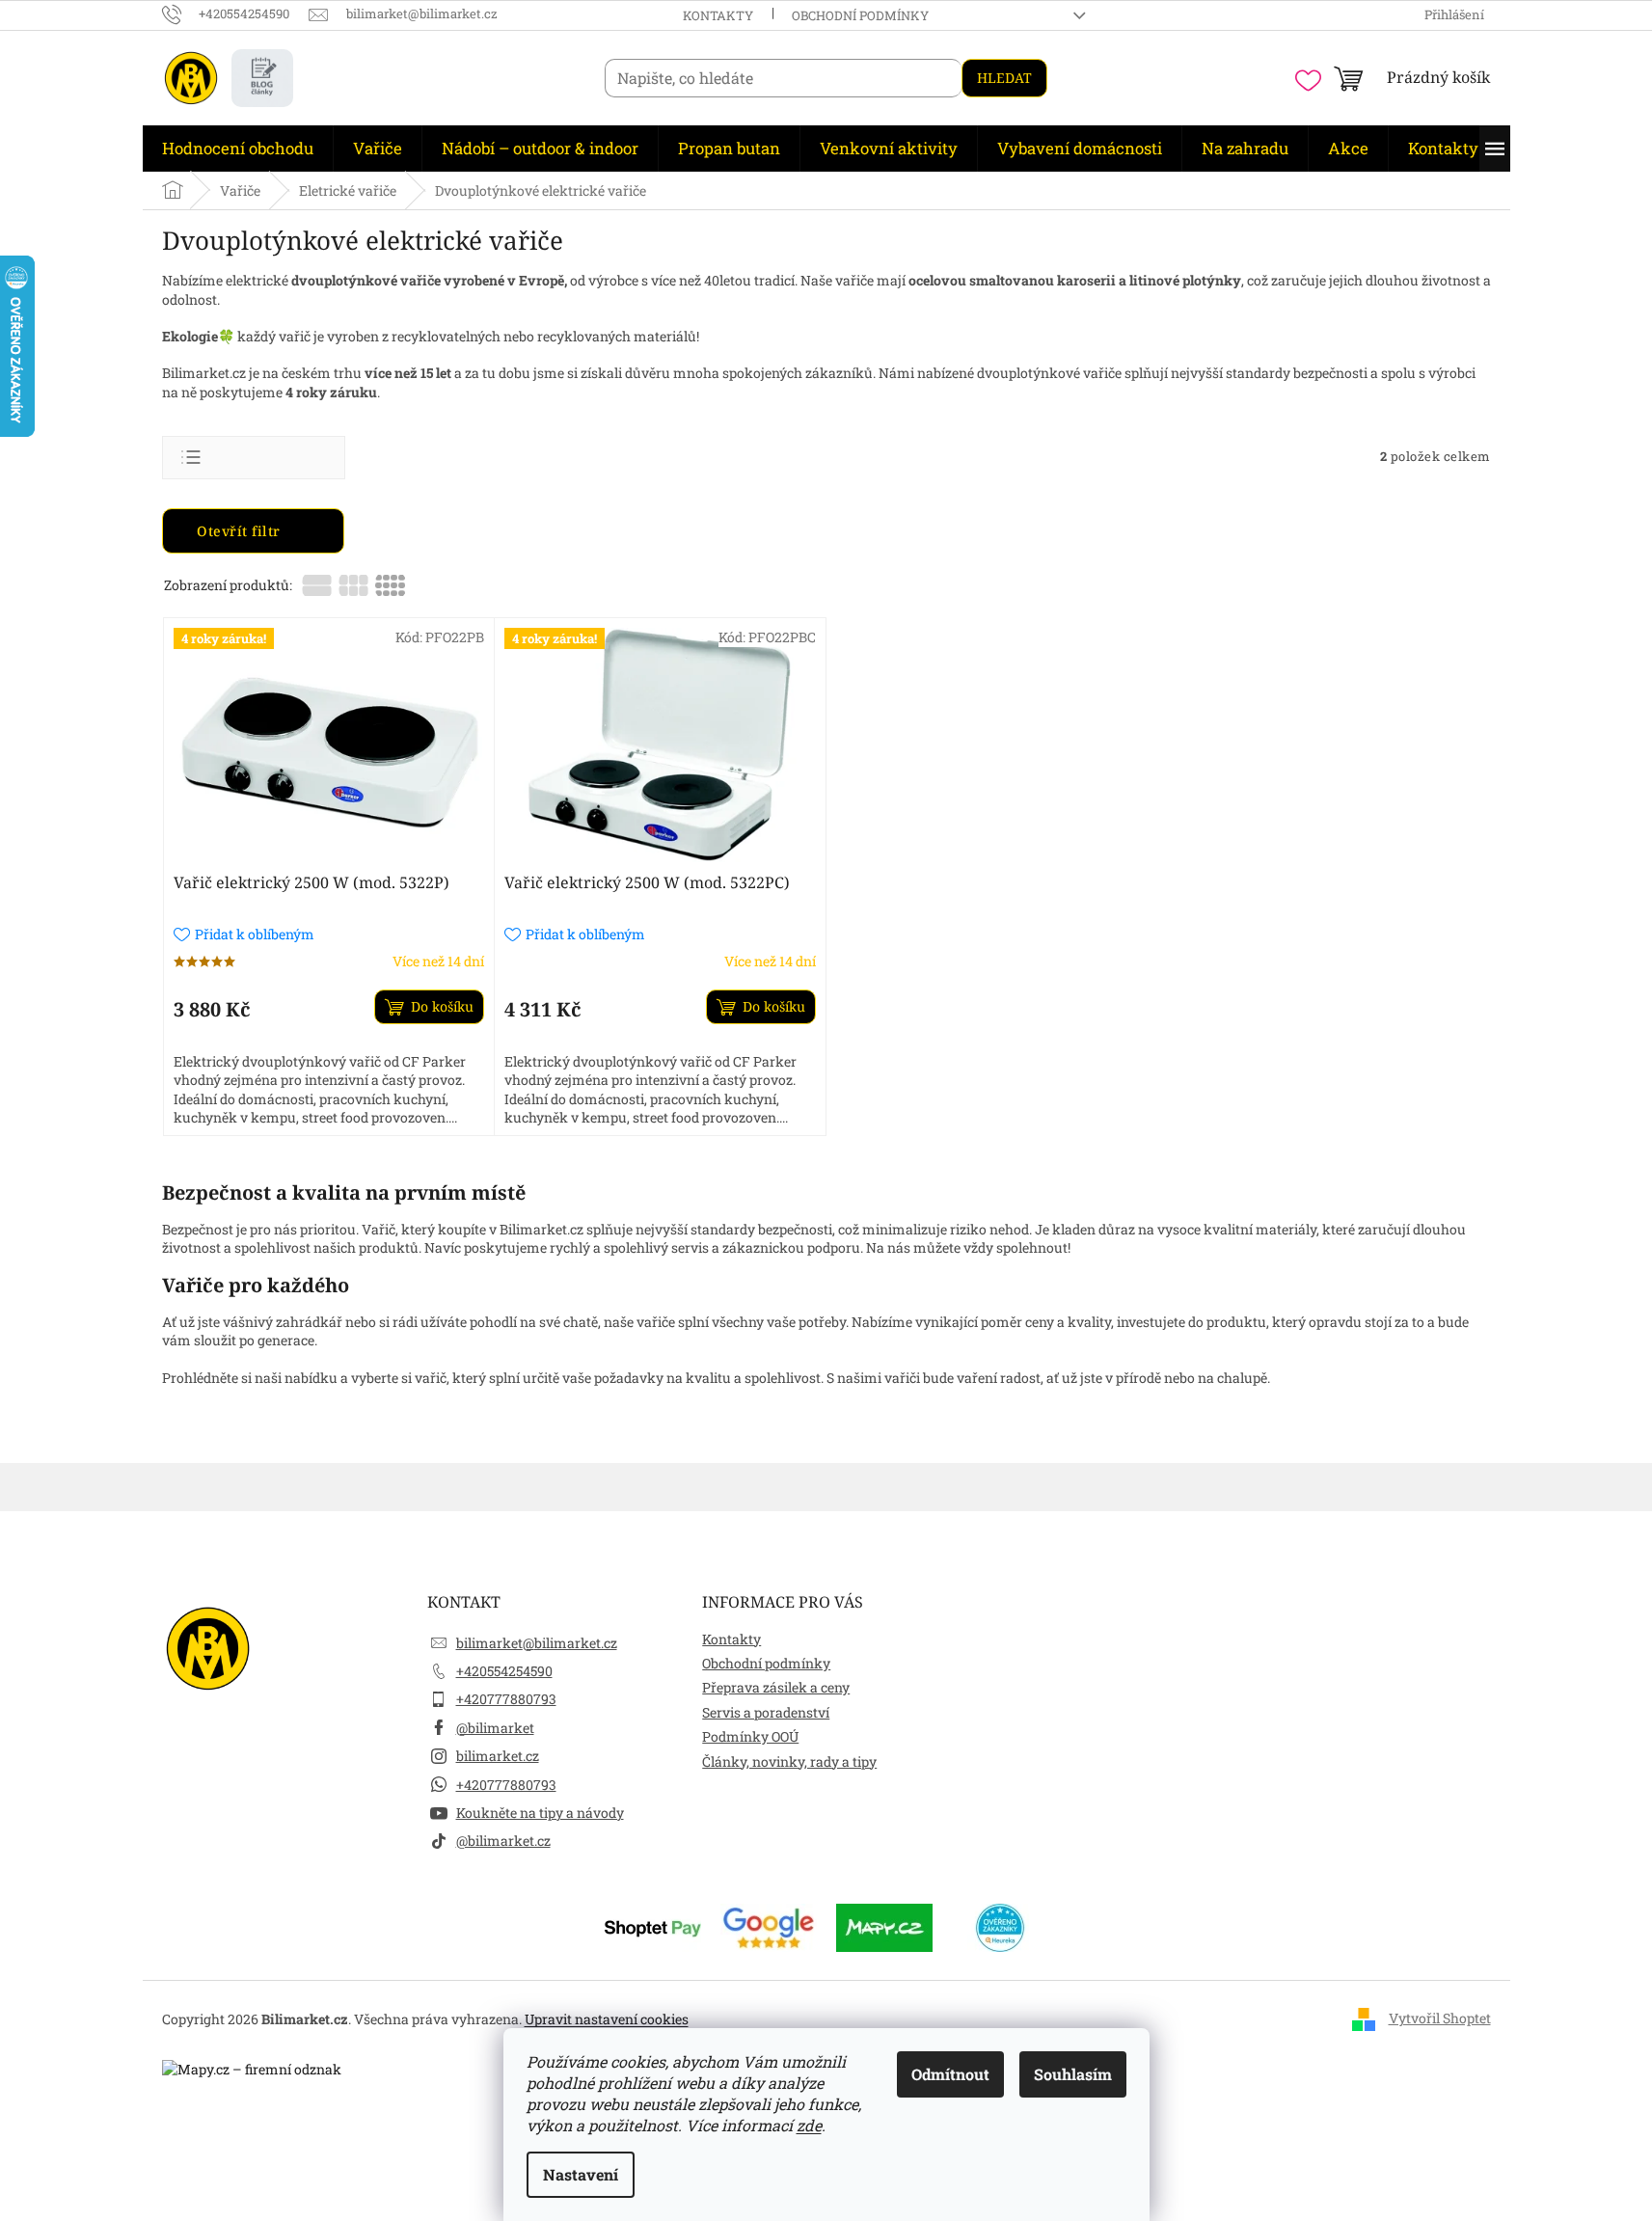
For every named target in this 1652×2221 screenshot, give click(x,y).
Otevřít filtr (241, 531)
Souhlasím (1073, 2074)
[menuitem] (238, 149)
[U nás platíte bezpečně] (653, 1925)
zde (809, 2125)
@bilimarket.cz (503, 1841)
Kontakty (718, 15)
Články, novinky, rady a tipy (789, 1761)
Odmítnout (950, 2074)
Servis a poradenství (766, 1712)
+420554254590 (504, 1671)
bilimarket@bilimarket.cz (537, 1643)
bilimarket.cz (498, 1756)
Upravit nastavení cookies (607, 2019)
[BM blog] (262, 78)
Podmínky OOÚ (750, 1736)
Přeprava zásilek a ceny (776, 1687)
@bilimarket (495, 1728)
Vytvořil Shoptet (1440, 2018)
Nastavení (581, 2174)
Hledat (1004, 78)
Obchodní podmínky (860, 15)
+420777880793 (506, 1699)
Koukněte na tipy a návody (540, 1813)
